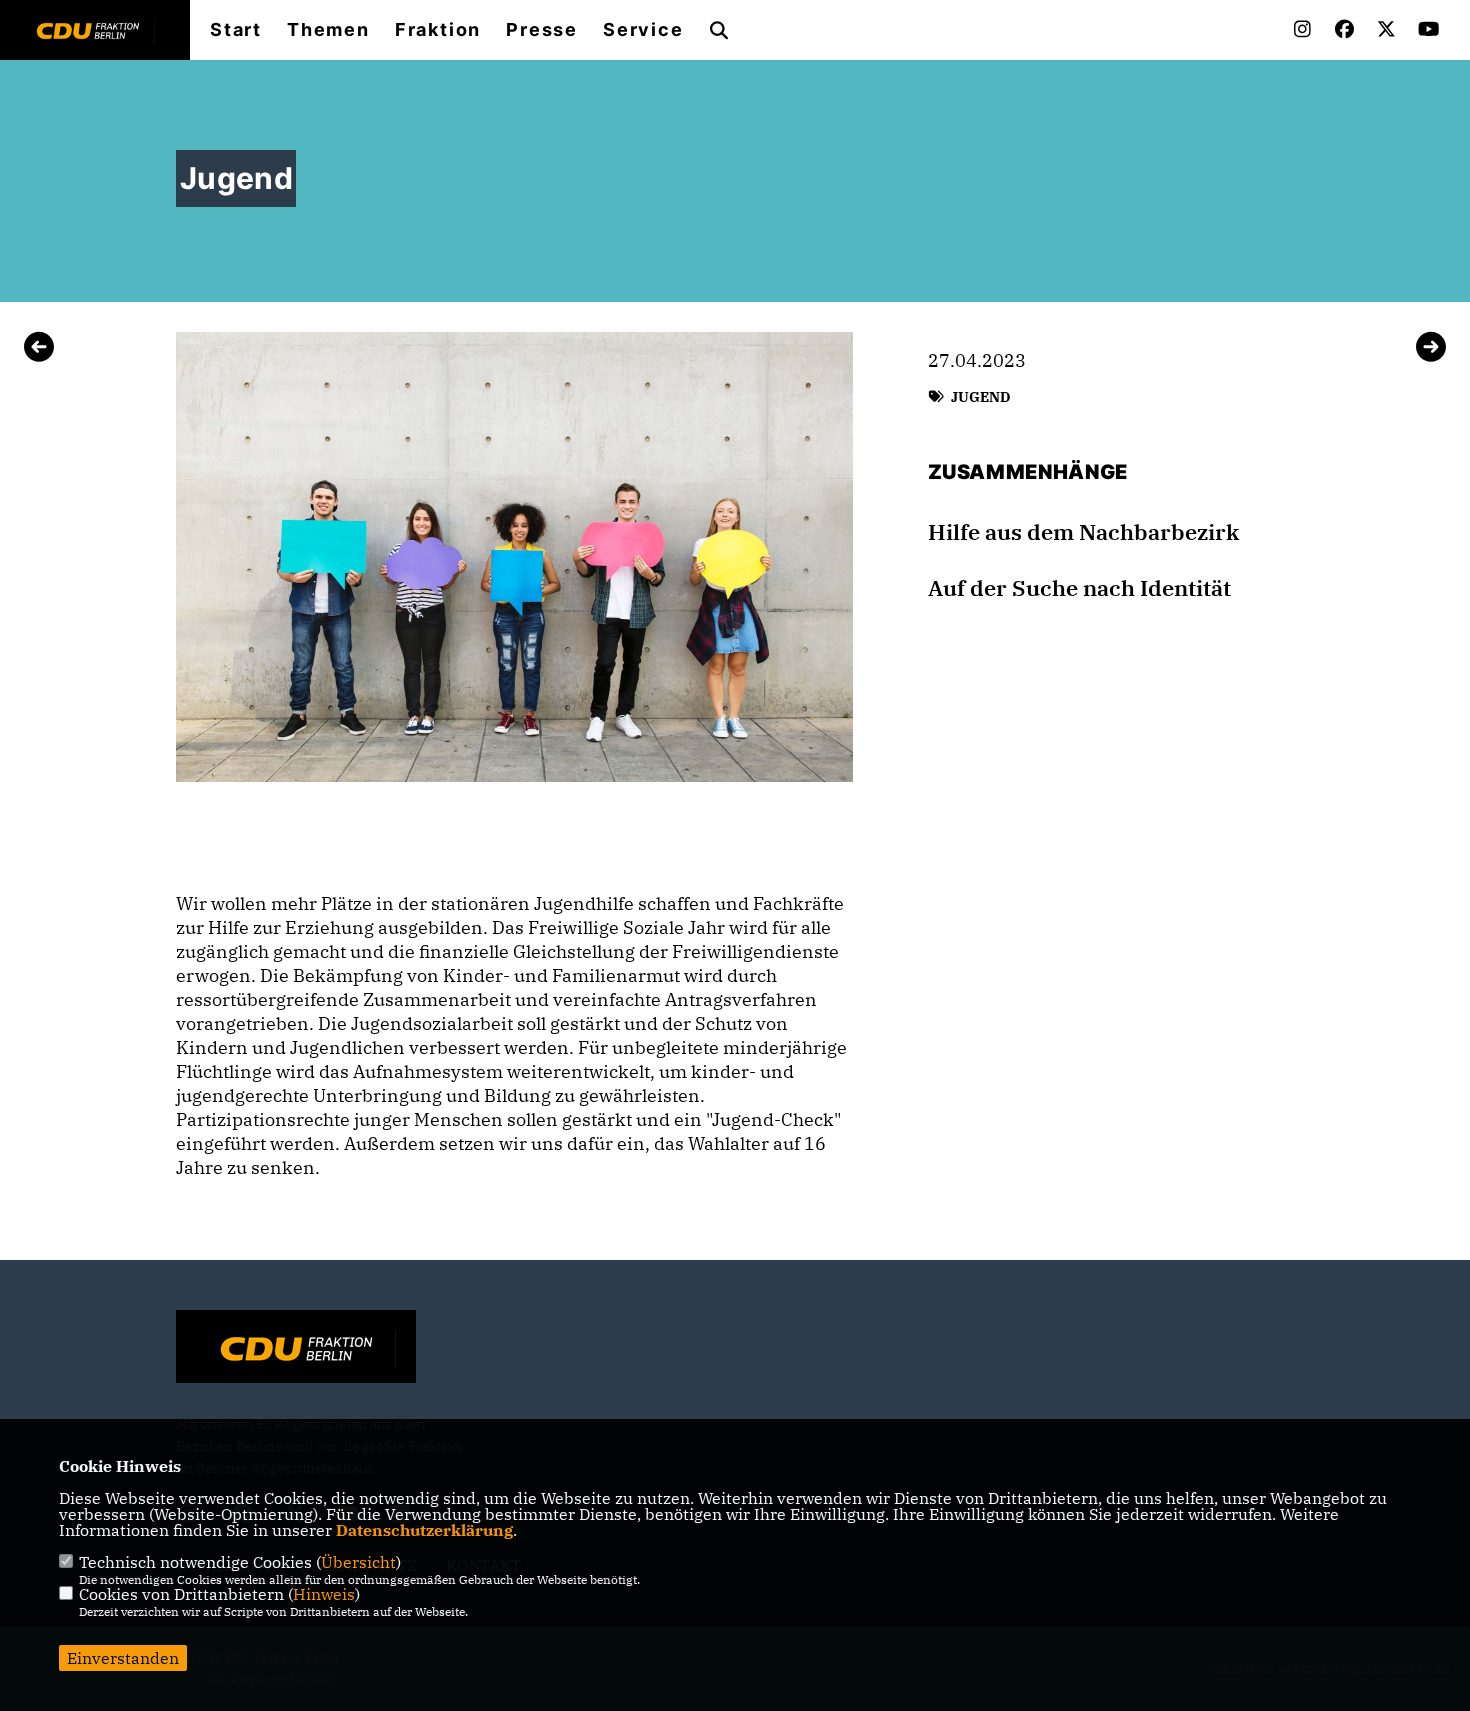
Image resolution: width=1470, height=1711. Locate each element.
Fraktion (438, 30)
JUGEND (981, 397)
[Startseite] (296, 1349)
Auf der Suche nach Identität (1079, 588)
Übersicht (358, 1562)
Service (643, 30)
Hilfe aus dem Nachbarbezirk (1083, 532)
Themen (328, 30)
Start (236, 30)
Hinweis (324, 1594)
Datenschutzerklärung (424, 1530)
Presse (542, 30)
